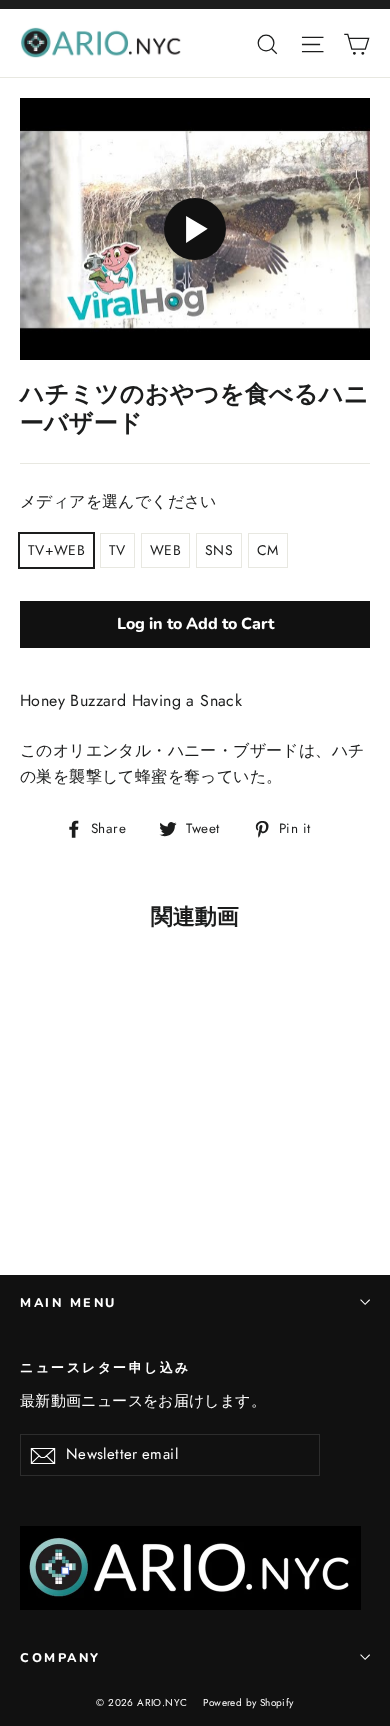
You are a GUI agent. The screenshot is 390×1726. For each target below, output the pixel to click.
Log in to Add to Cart (195, 624)
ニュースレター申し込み (105, 1367)
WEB (165, 550)
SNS (219, 550)
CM (268, 550)
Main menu (68, 1302)
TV (117, 550)
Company (60, 1657)
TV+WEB (56, 550)
